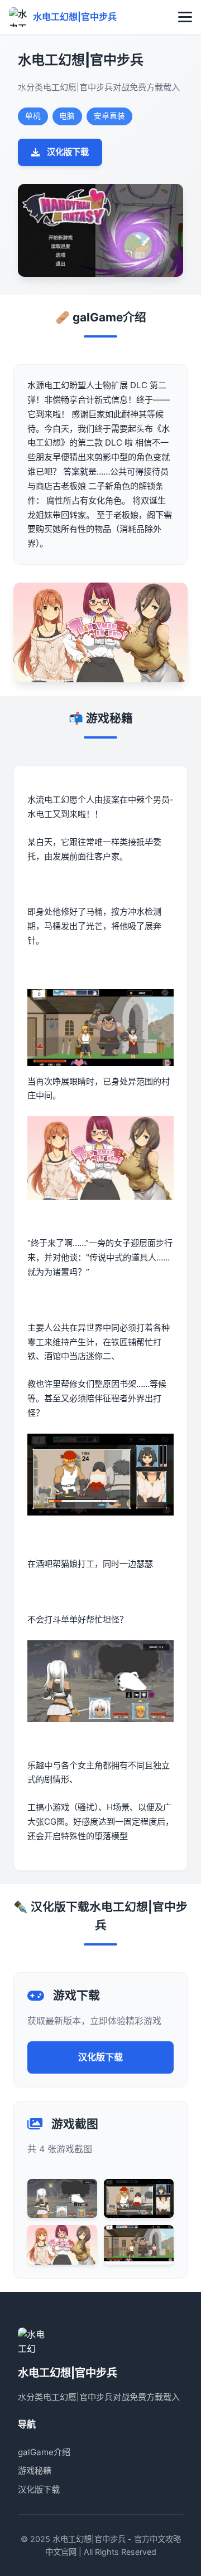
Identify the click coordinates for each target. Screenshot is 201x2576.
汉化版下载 (68, 152)
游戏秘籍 (35, 2470)
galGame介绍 (44, 2452)
